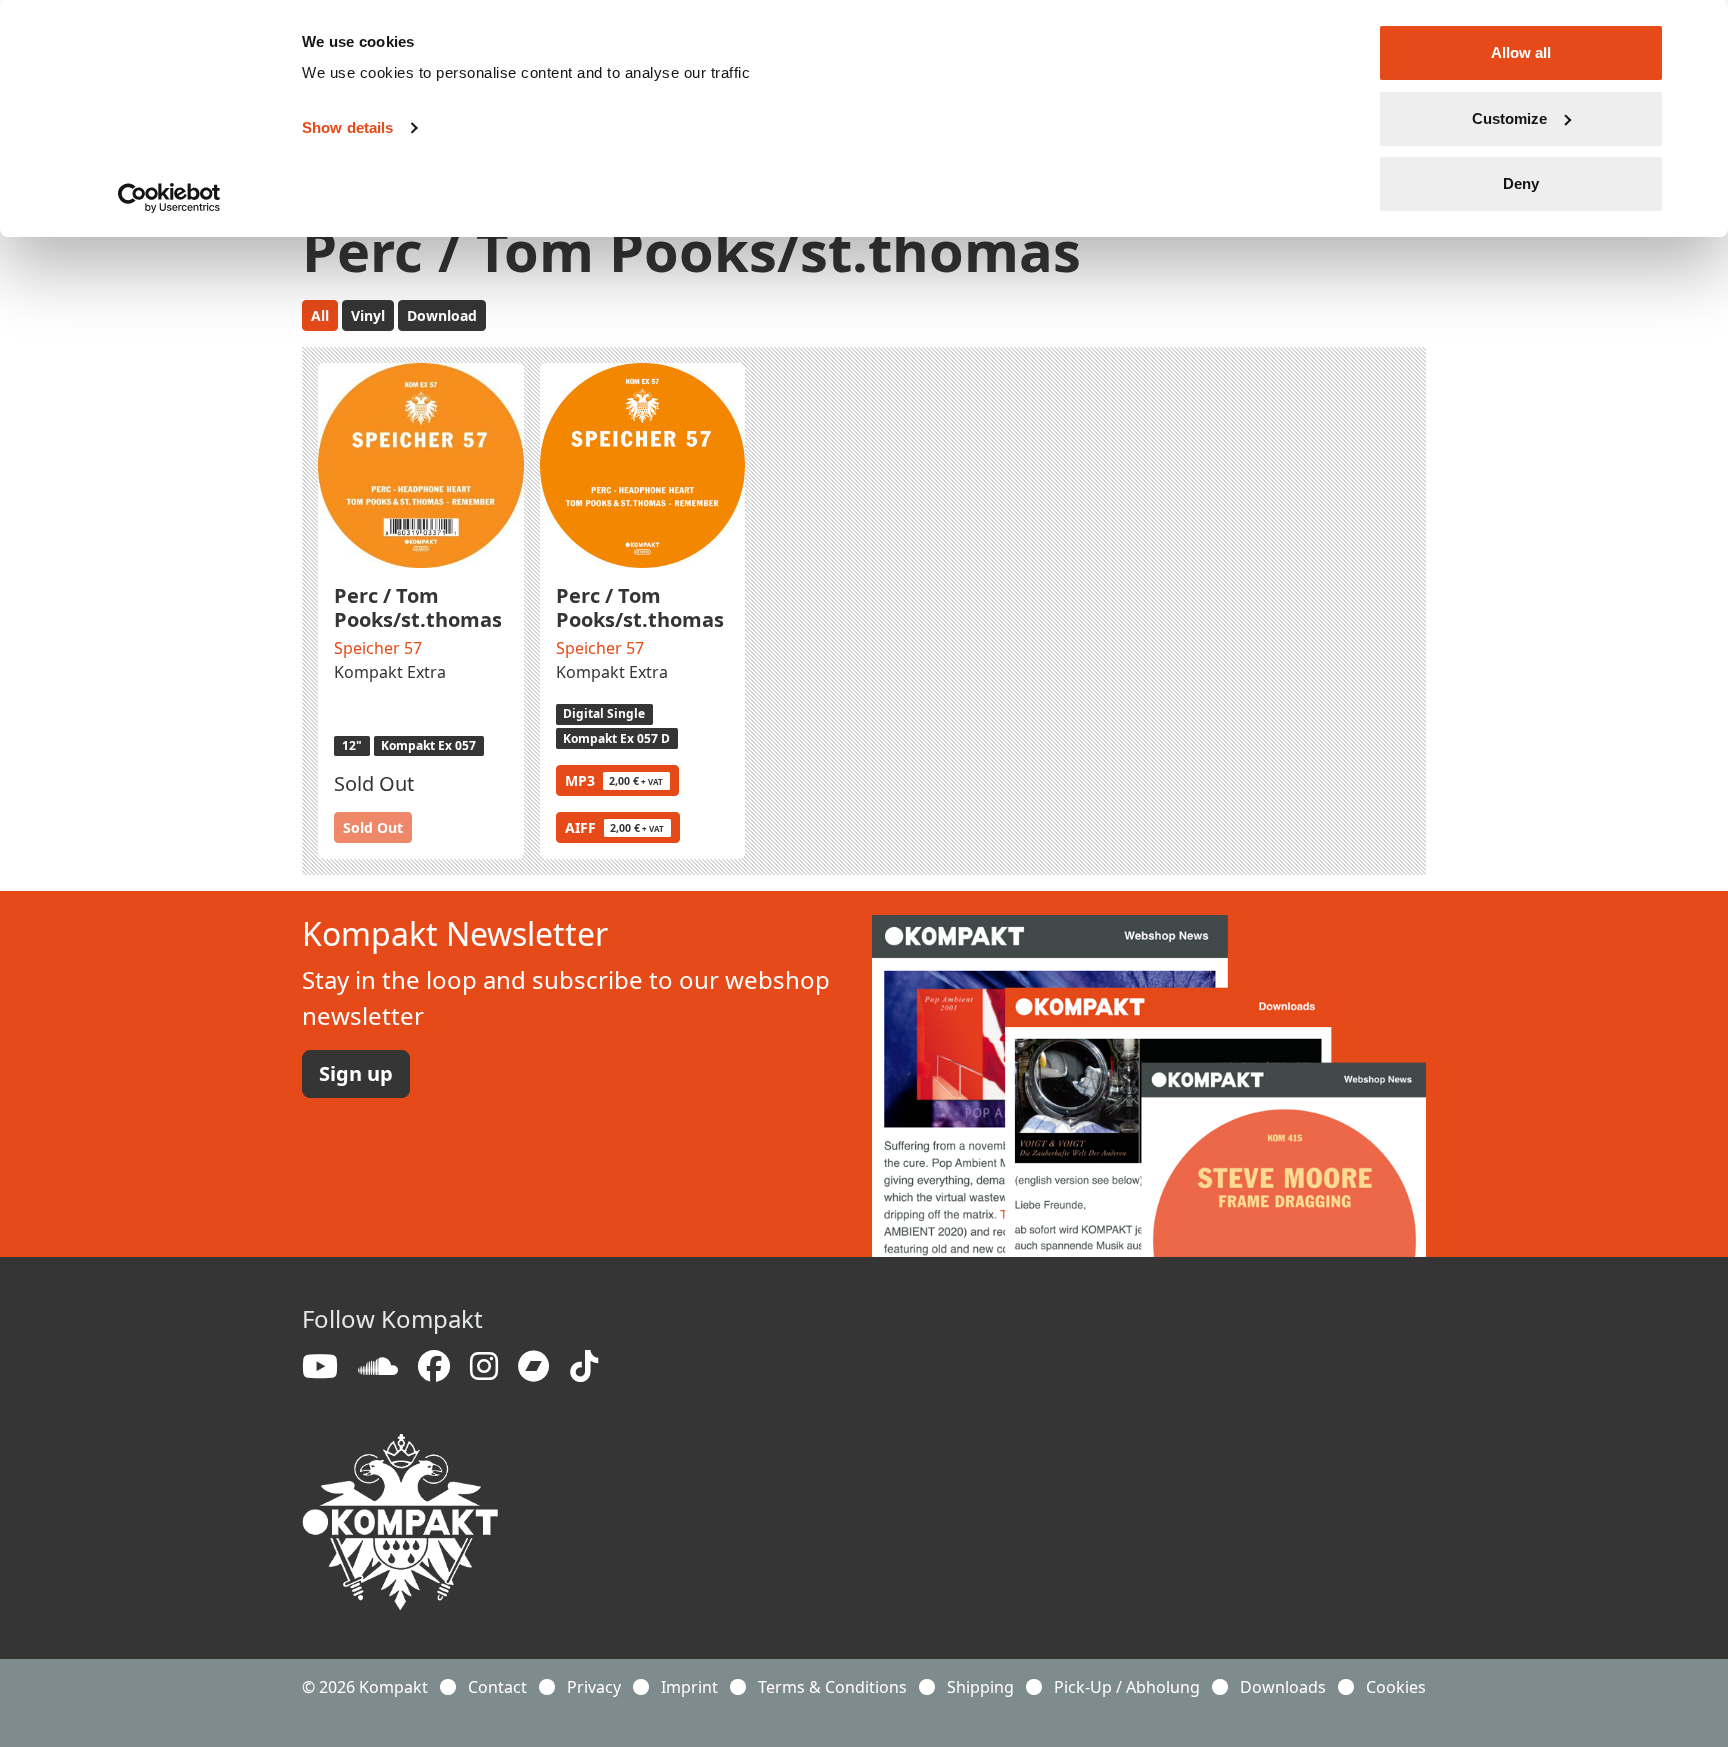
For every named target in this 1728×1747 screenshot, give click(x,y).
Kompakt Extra (390, 672)
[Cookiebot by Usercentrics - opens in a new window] (169, 198)
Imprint (689, 1687)
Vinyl (368, 315)
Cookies (1396, 1687)
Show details (347, 127)
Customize (1509, 118)
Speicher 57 (378, 648)
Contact (497, 1687)
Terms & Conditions (832, 1687)
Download (442, 315)
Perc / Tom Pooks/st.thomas (418, 607)
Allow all (1521, 52)
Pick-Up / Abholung (1127, 1687)
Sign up (356, 1073)
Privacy (594, 1687)
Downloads (1283, 1687)
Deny (1521, 183)
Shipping (980, 1687)
